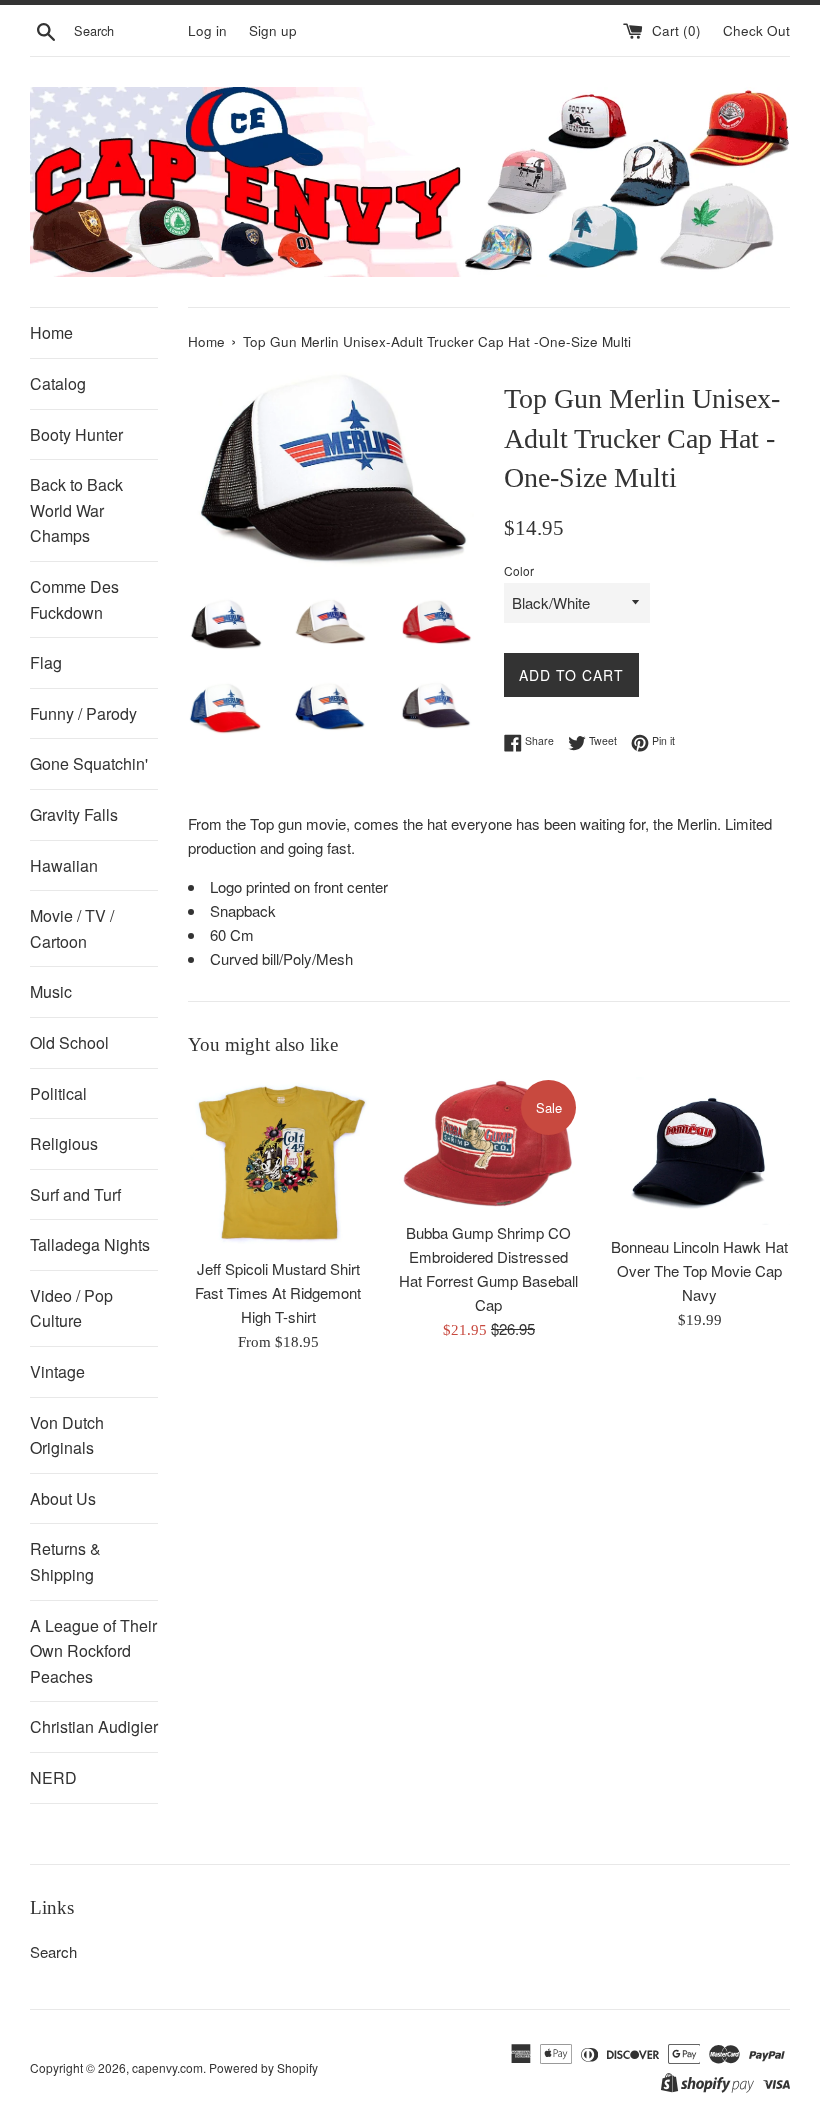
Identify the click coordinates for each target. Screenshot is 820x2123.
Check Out (756, 30)
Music (51, 991)
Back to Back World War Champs (76, 510)
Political (58, 1093)
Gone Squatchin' (89, 763)
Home (51, 332)
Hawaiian (64, 865)
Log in (207, 30)
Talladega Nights (90, 1244)
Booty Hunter (76, 434)
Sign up (273, 30)
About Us (63, 1498)
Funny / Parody (83, 713)
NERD (53, 1777)
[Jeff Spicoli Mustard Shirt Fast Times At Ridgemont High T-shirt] (278, 1161)
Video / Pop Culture (71, 1308)
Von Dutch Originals (67, 1435)
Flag (46, 662)
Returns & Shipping (65, 1561)
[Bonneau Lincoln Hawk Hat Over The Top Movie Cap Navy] (699, 1151)
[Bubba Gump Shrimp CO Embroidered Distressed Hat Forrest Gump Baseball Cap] (489, 1144)
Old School (69, 1042)
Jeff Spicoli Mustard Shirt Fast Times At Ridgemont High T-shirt (278, 1292)
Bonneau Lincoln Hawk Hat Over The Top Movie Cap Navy (699, 1270)
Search (53, 1951)
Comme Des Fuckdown (74, 599)
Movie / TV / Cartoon (72, 928)
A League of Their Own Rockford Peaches (93, 1651)
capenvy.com (167, 2067)
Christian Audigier (94, 1726)
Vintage (57, 1371)
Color (519, 570)
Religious (64, 1143)
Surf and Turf (75, 1194)
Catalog (58, 383)
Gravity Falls (74, 814)
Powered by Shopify (263, 2067)
